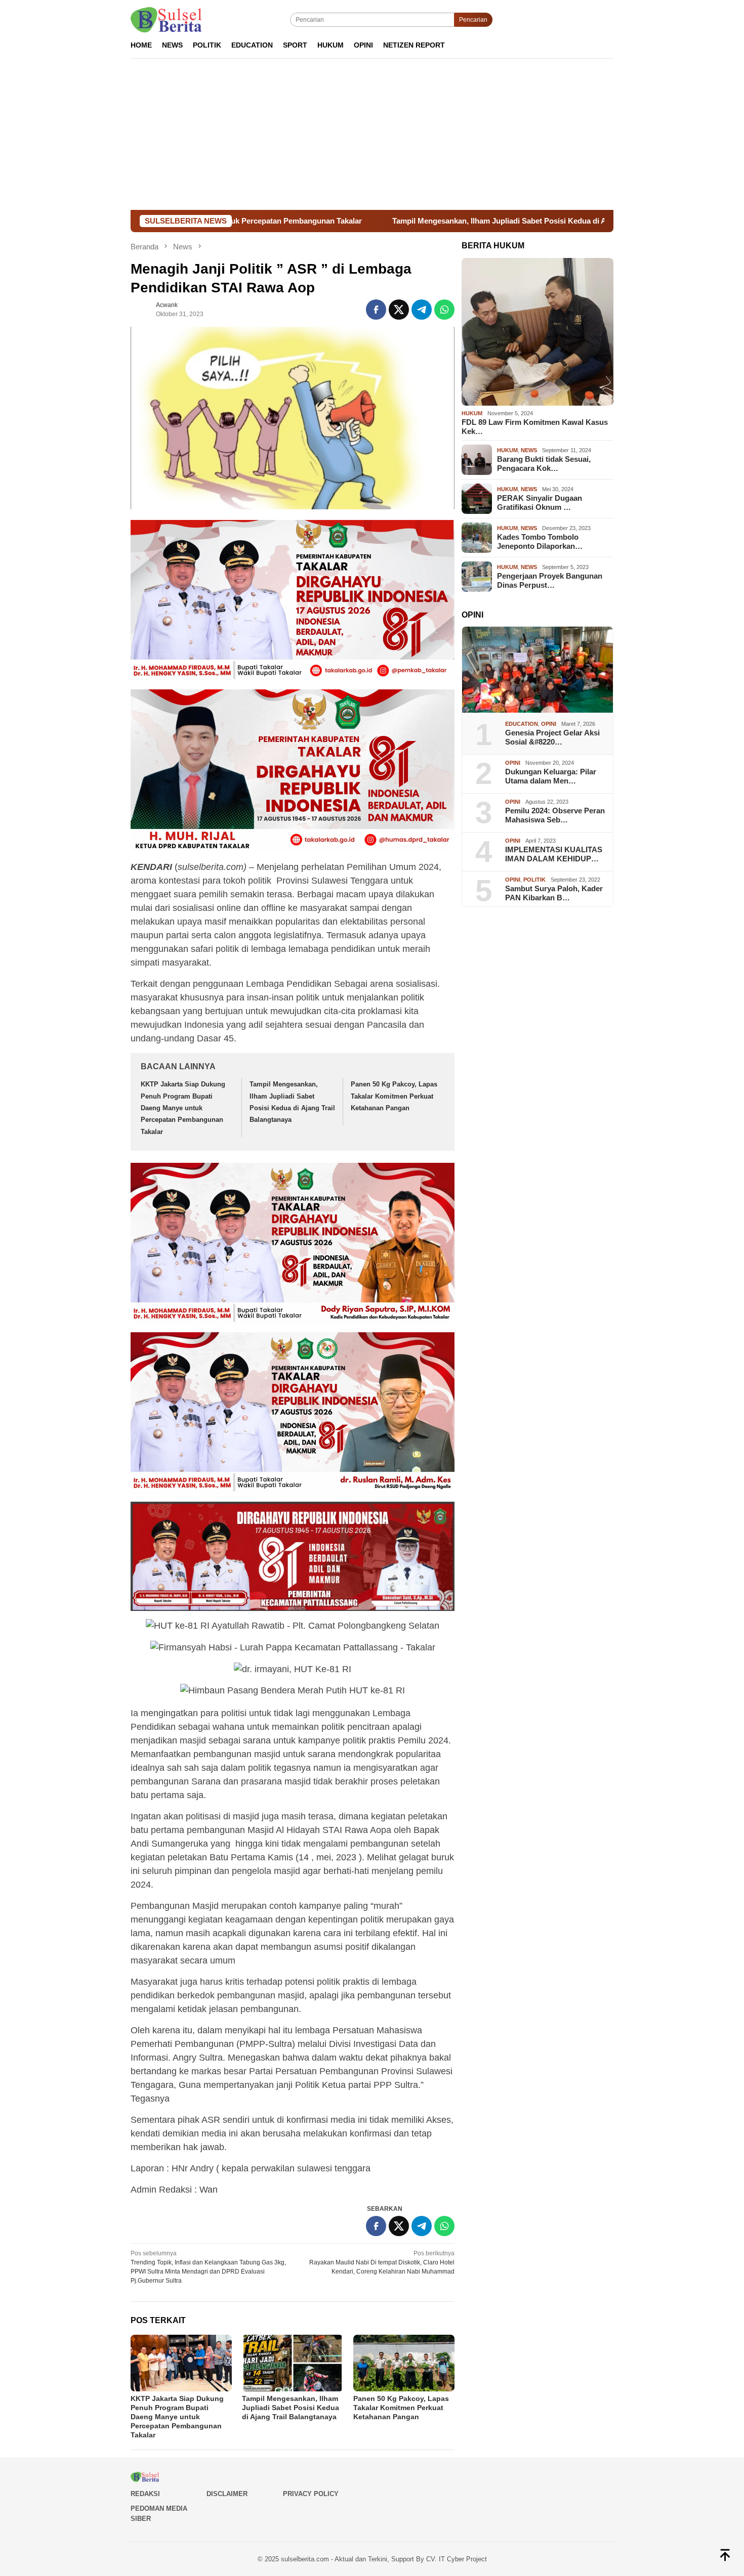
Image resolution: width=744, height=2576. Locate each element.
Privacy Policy (311, 2494)
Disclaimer (227, 2494)
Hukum (472, 413)
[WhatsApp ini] (444, 310)
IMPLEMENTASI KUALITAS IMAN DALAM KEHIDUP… (554, 854)
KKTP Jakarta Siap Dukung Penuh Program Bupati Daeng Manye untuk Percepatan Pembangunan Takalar (183, 1108)
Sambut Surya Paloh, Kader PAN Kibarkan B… (554, 893)
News (529, 451)
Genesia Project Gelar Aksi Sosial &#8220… (552, 737)
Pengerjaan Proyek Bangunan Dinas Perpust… (550, 580)
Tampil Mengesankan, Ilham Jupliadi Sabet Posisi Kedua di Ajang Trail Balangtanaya (412, 221)
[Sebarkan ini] (376, 310)
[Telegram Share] (422, 310)
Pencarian (473, 20)
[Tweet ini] (399, 310)
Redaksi (145, 2494)
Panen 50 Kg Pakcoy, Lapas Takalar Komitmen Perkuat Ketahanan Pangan (394, 1096)
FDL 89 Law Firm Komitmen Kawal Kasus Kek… (535, 427)
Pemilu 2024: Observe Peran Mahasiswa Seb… (555, 815)
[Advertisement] (372, 134)
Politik (534, 880)
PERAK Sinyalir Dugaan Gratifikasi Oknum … (540, 503)
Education (522, 724)
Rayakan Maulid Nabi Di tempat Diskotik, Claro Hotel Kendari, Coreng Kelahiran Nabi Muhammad (382, 2262)
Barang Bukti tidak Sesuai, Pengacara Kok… (544, 464)
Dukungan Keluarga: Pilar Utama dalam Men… (551, 776)
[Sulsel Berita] (166, 19)
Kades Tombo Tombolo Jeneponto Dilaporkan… (540, 541)
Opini (549, 724)
